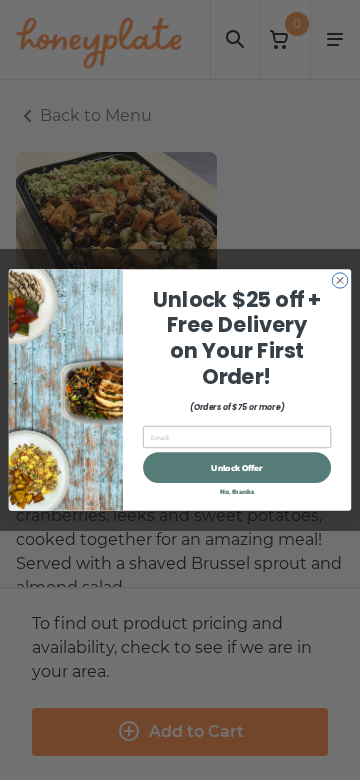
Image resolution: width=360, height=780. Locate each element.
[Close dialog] (339, 280)
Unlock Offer (236, 467)
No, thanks (237, 491)
